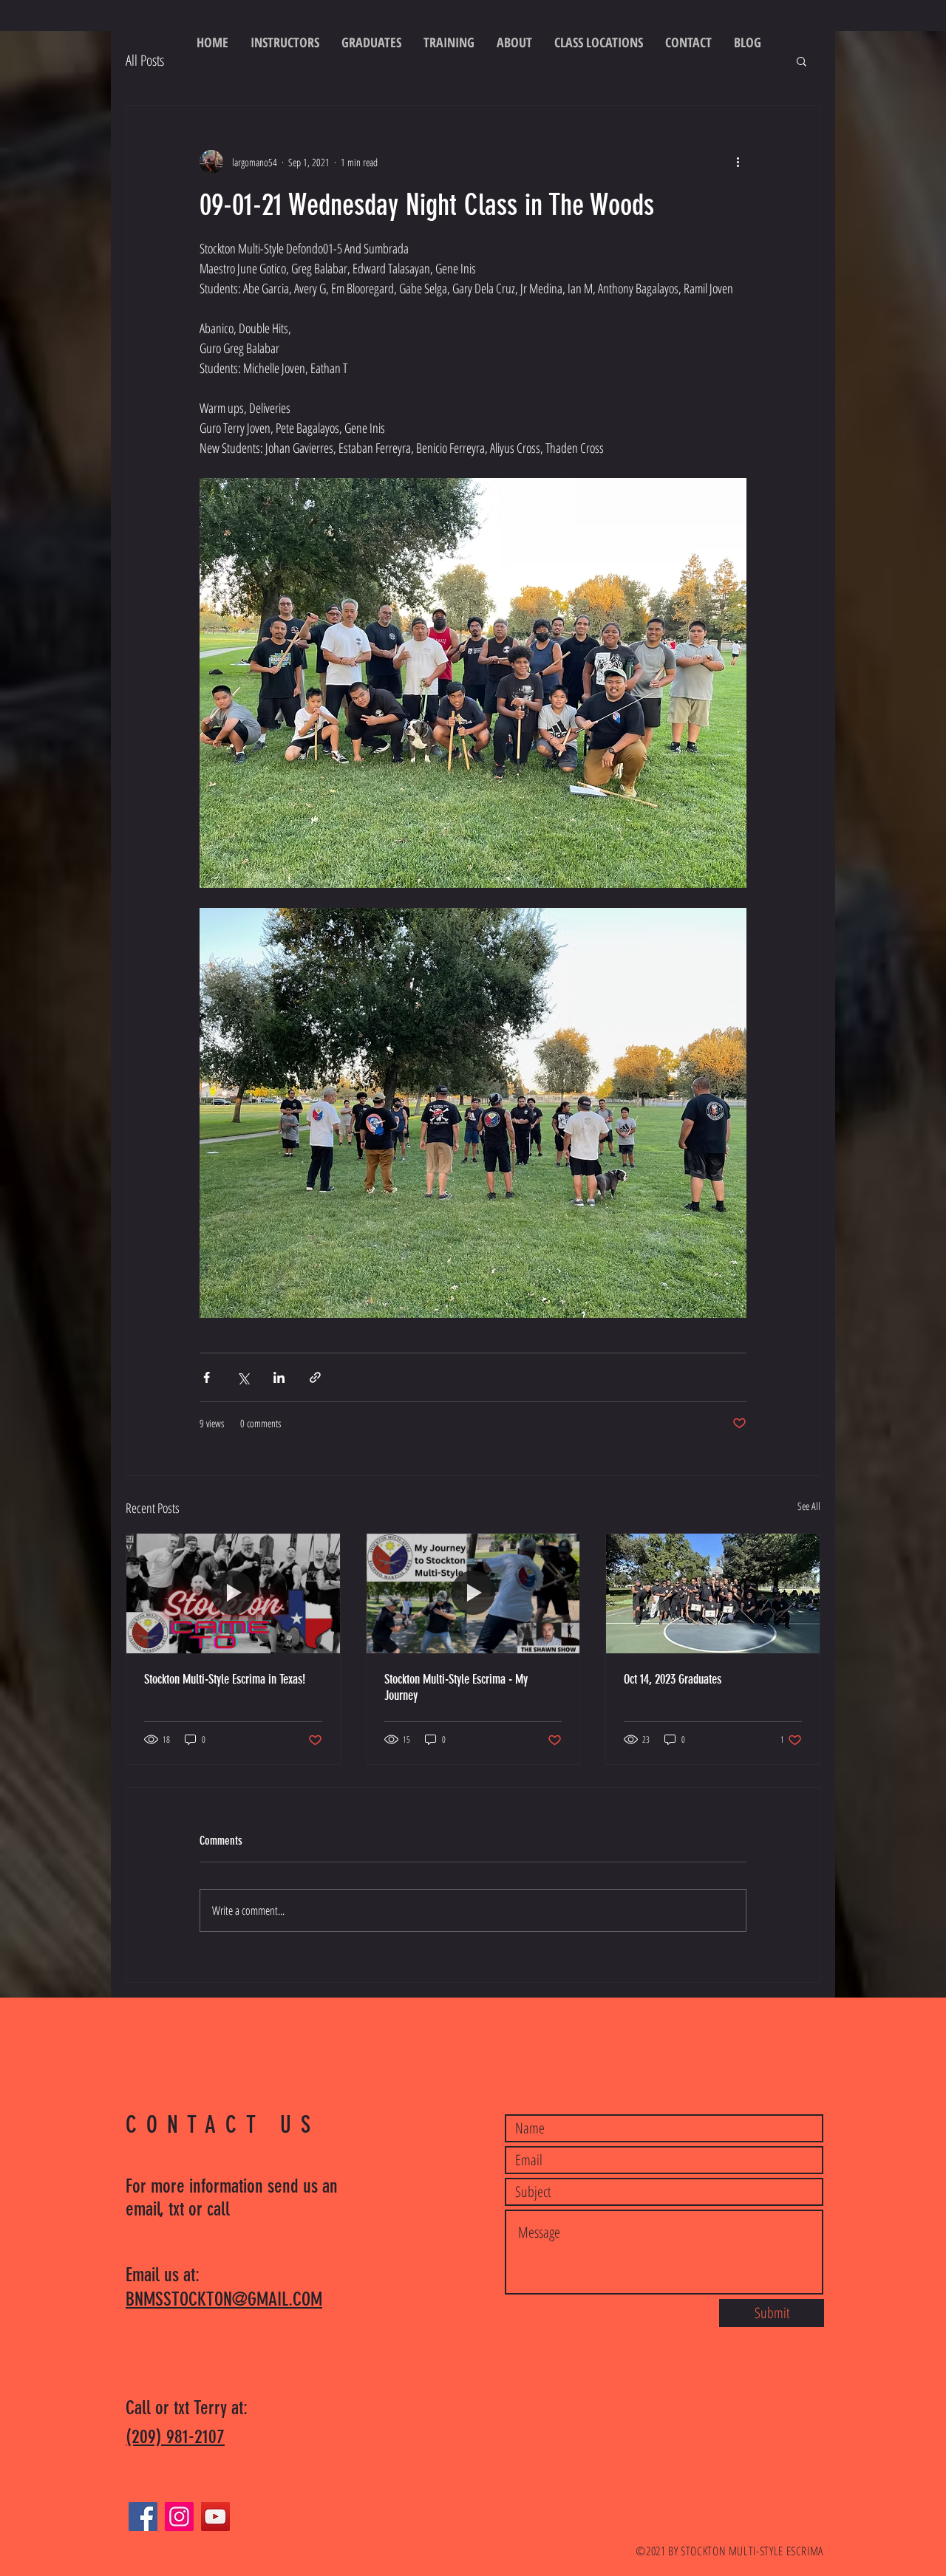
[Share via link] (315, 1377)
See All (809, 1506)
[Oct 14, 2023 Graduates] (713, 1593)
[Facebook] (143, 2517)
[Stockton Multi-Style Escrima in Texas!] (233, 1593)
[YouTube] (215, 2517)
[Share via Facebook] (207, 1377)
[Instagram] (179, 2517)
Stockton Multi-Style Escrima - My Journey (456, 1687)
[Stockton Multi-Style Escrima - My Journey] (473, 1593)
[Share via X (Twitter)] (243, 1377)
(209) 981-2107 (175, 2437)
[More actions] (738, 162)
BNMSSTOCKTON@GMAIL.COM (224, 2299)
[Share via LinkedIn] (279, 1377)
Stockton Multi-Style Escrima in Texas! (225, 1679)
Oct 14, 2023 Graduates (673, 1679)
